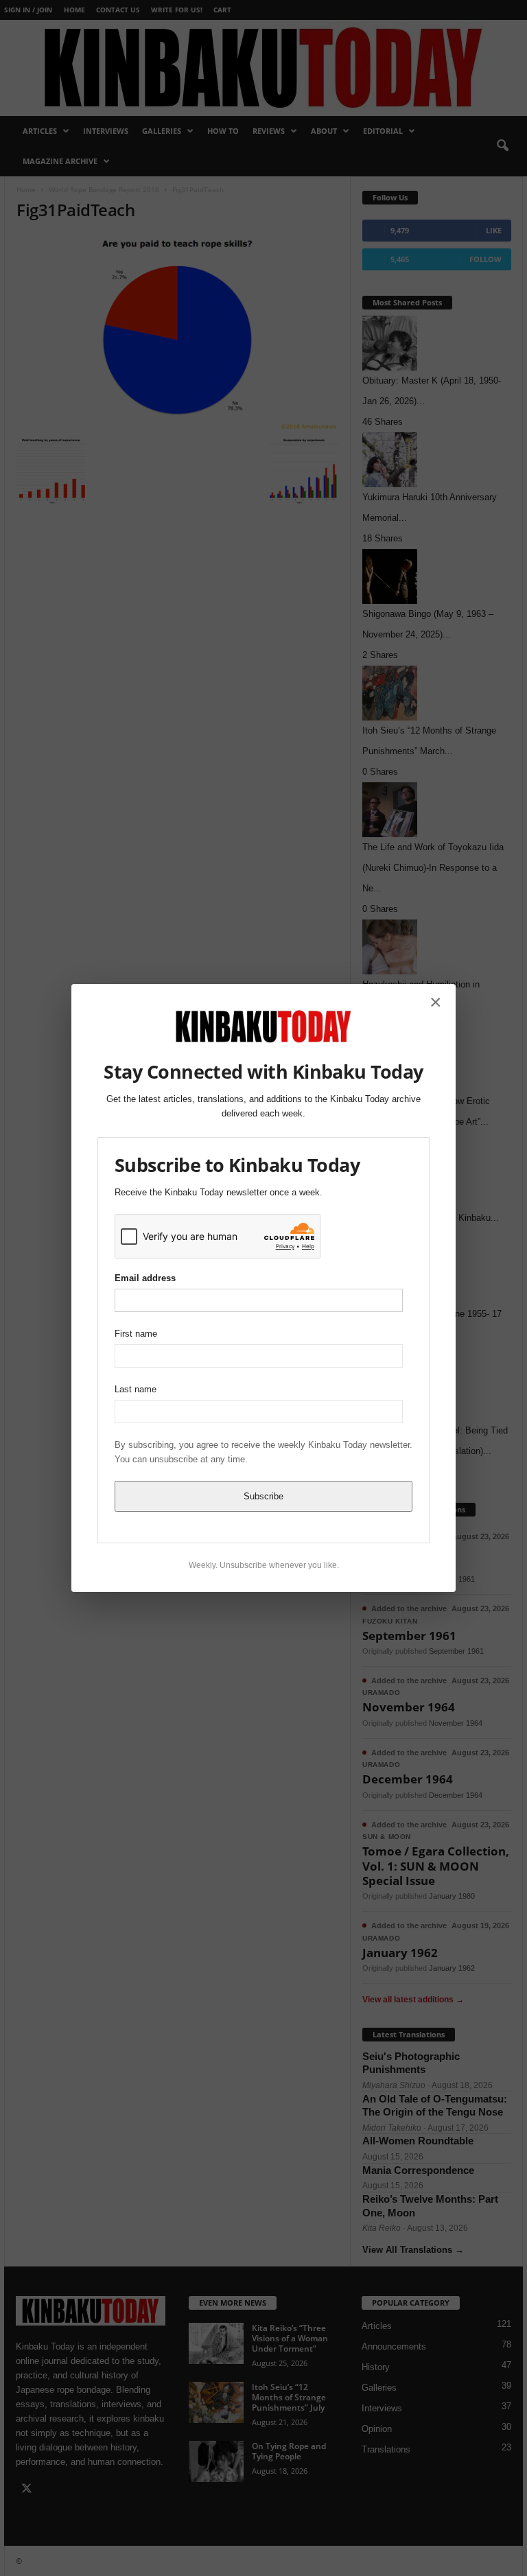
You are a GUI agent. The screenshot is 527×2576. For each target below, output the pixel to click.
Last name (136, 1389)
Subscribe (263, 1496)
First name (136, 1334)
